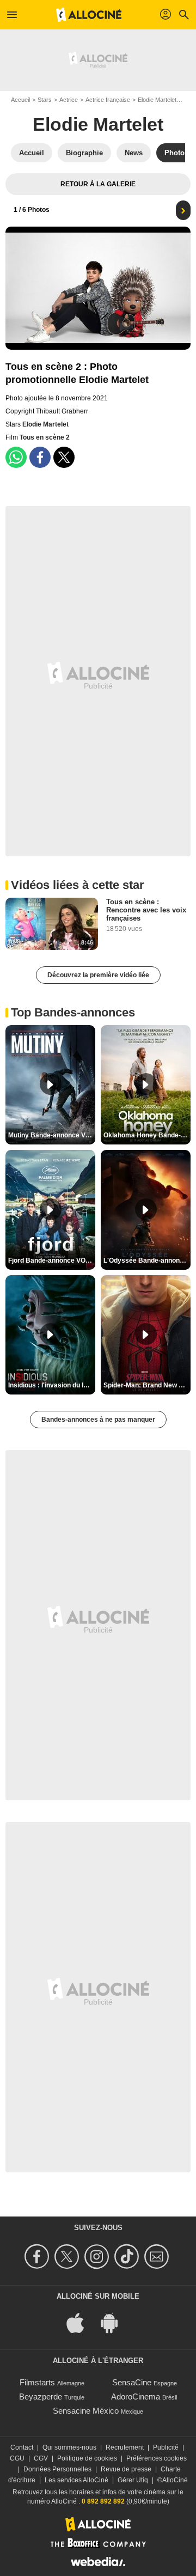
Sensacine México (86, 2411)
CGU (17, 2458)
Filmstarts (37, 2382)
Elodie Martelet (157, 100)
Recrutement (125, 2447)
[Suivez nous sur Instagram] (98, 2257)
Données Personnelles (57, 2469)
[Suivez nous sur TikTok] (128, 2257)
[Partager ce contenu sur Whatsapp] (16, 457)
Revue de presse (126, 2469)
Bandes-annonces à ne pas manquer (98, 1420)
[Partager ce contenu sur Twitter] (64, 457)
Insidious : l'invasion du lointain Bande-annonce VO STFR (52, 1385)
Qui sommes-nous (69, 2447)
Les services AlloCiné (76, 2480)
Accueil (20, 100)
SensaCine (132, 2382)
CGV (41, 2458)
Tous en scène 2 (45, 437)
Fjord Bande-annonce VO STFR (52, 1260)
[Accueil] (89, 15)
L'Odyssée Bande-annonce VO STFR (147, 1260)
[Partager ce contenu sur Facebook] (40, 457)
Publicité (166, 2447)
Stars (45, 100)
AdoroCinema (136, 2397)
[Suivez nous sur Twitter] (68, 2257)
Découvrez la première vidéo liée (98, 975)
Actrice (69, 100)
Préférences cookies (157, 2458)
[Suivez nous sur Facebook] (38, 2257)
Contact (22, 2447)
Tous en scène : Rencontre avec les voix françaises (146, 910)
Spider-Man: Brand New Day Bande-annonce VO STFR (147, 1385)
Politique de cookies (87, 2458)
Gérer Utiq (133, 2480)
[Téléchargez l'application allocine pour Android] (115, 2322)
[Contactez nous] (158, 2257)
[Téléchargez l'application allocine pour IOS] (81, 2322)
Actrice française (108, 100)
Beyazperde (41, 2397)
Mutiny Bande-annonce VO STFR (52, 1135)
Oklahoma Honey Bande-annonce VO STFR (147, 1135)
